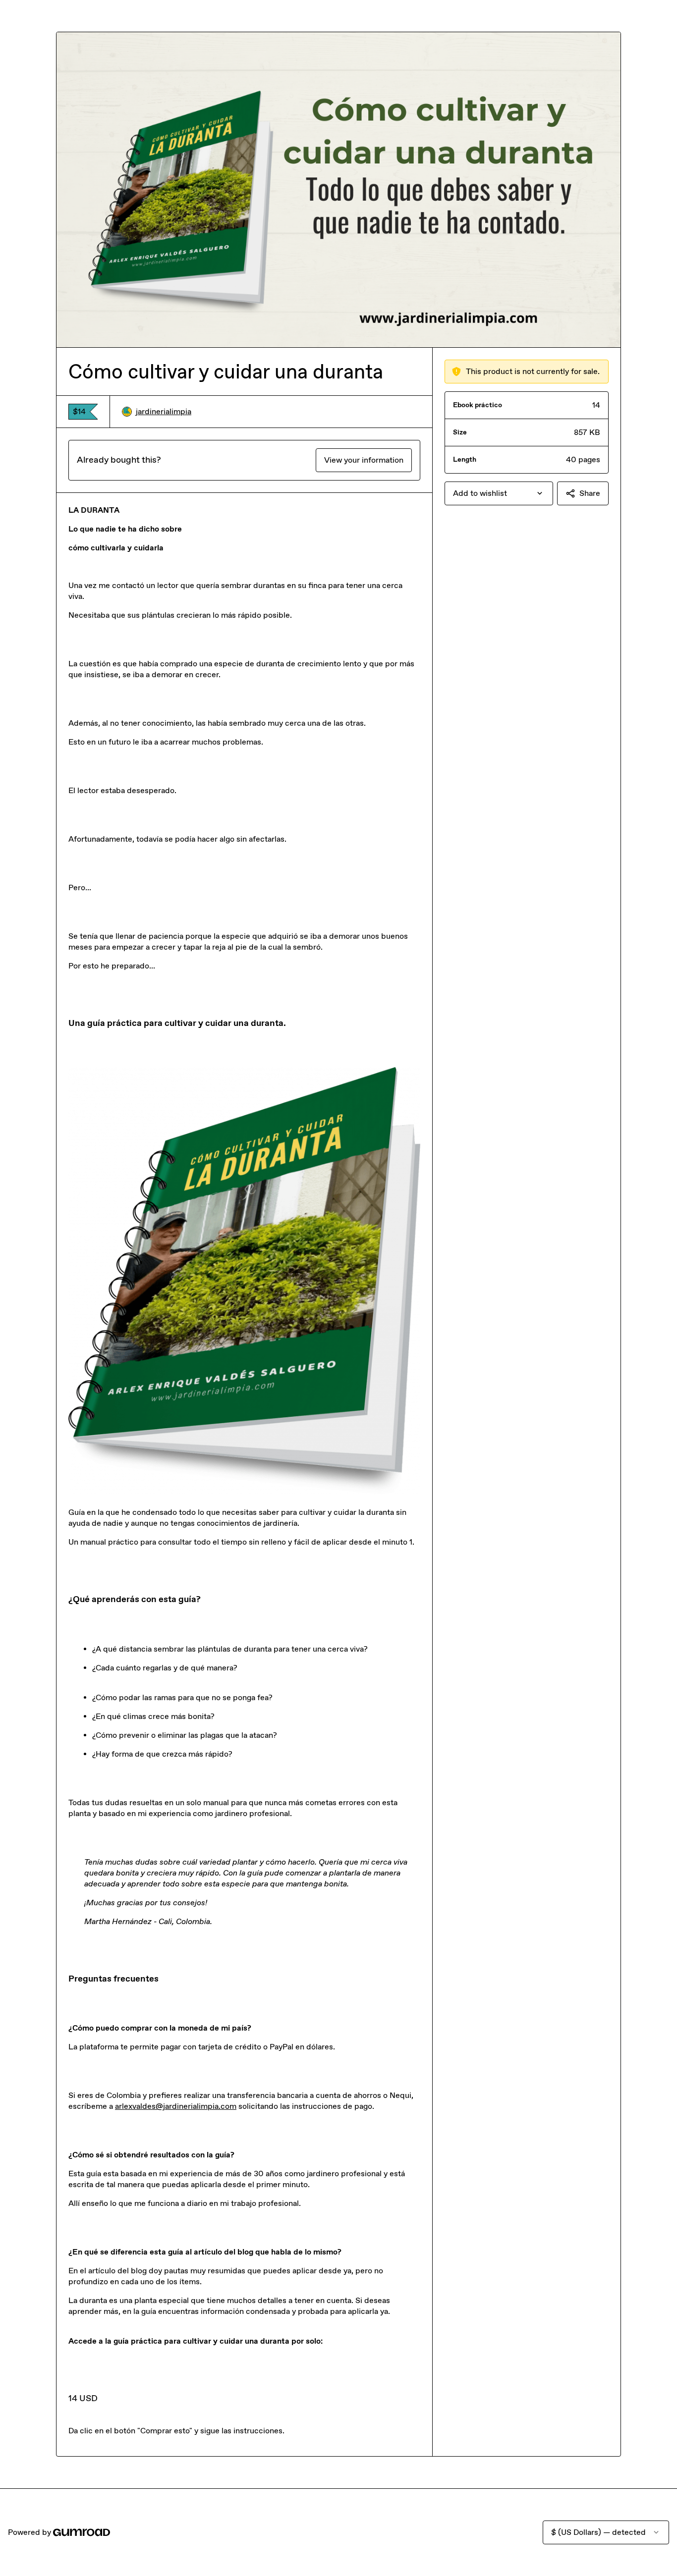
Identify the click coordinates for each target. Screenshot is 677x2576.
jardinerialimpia (164, 411)
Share (590, 493)
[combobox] (499, 493)
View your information (364, 460)
